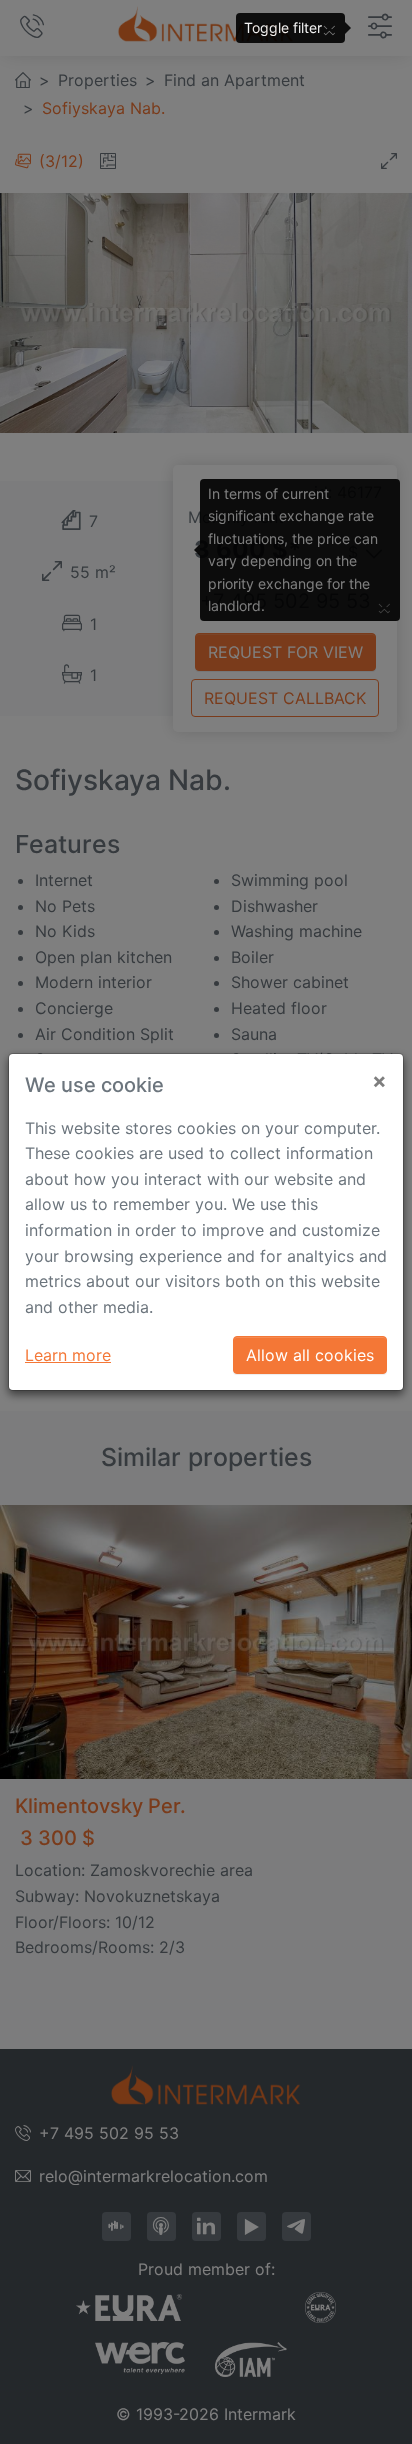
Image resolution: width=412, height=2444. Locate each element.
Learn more (68, 1355)
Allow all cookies (310, 1355)
